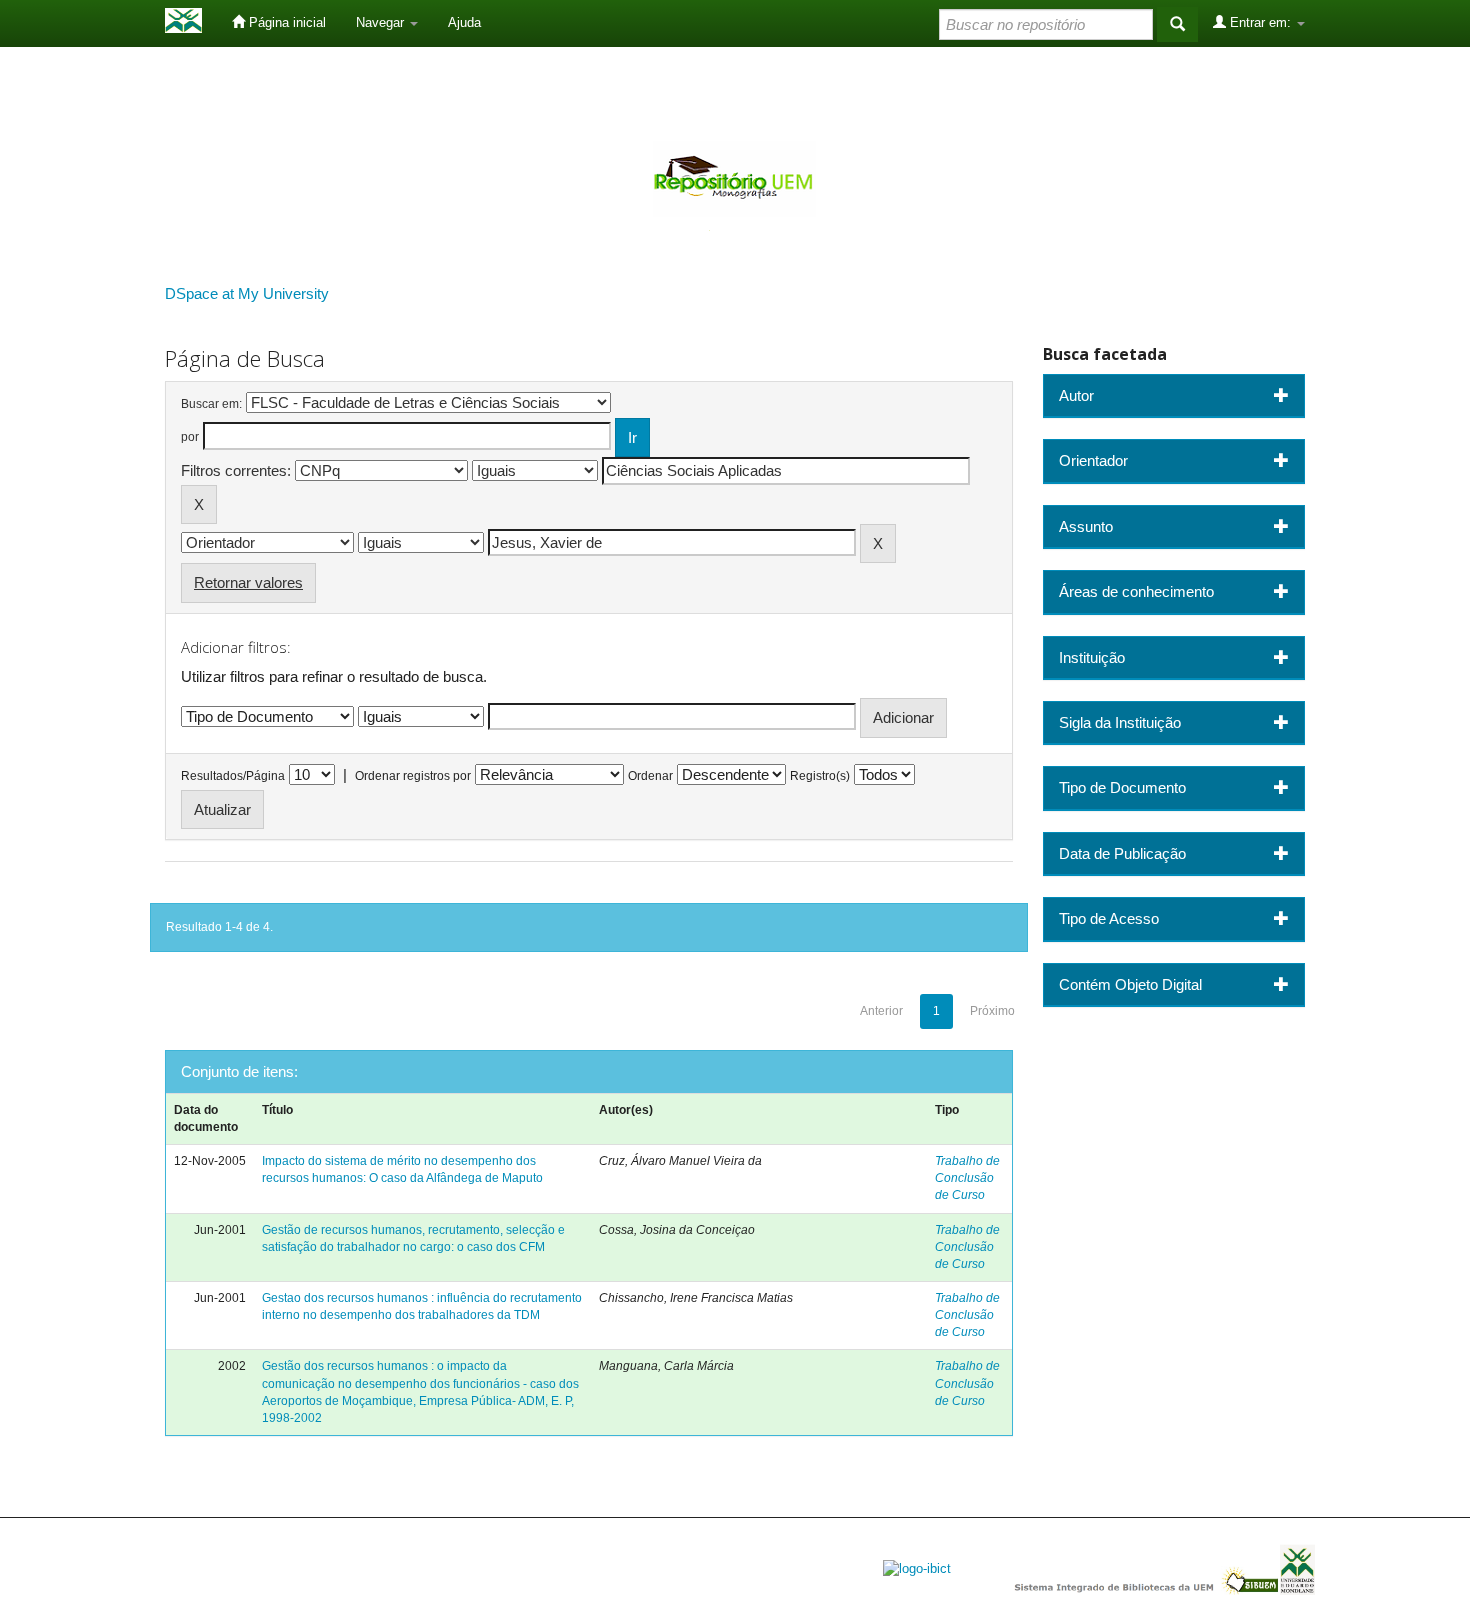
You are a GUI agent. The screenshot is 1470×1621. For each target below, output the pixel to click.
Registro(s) (820, 776)
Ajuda (464, 22)
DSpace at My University (247, 293)
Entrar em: (1260, 22)
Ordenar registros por (413, 776)
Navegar (382, 22)
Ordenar (650, 776)
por (190, 437)
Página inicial (285, 22)
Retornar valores (248, 582)
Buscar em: (211, 404)
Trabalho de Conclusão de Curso (967, 1178)
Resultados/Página (233, 776)
